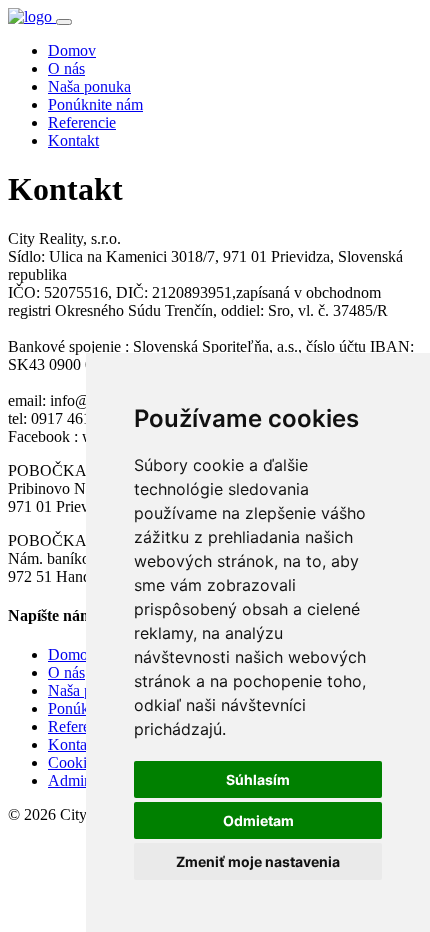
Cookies (74, 762)
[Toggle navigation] (64, 22)
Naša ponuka (89, 86)
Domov (72, 50)
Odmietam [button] (258, 820)
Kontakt (73, 140)
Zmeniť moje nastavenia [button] (258, 861)
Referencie (82, 122)
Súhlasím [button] (258, 779)
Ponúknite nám (95, 104)
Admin (70, 780)
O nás (66, 68)
